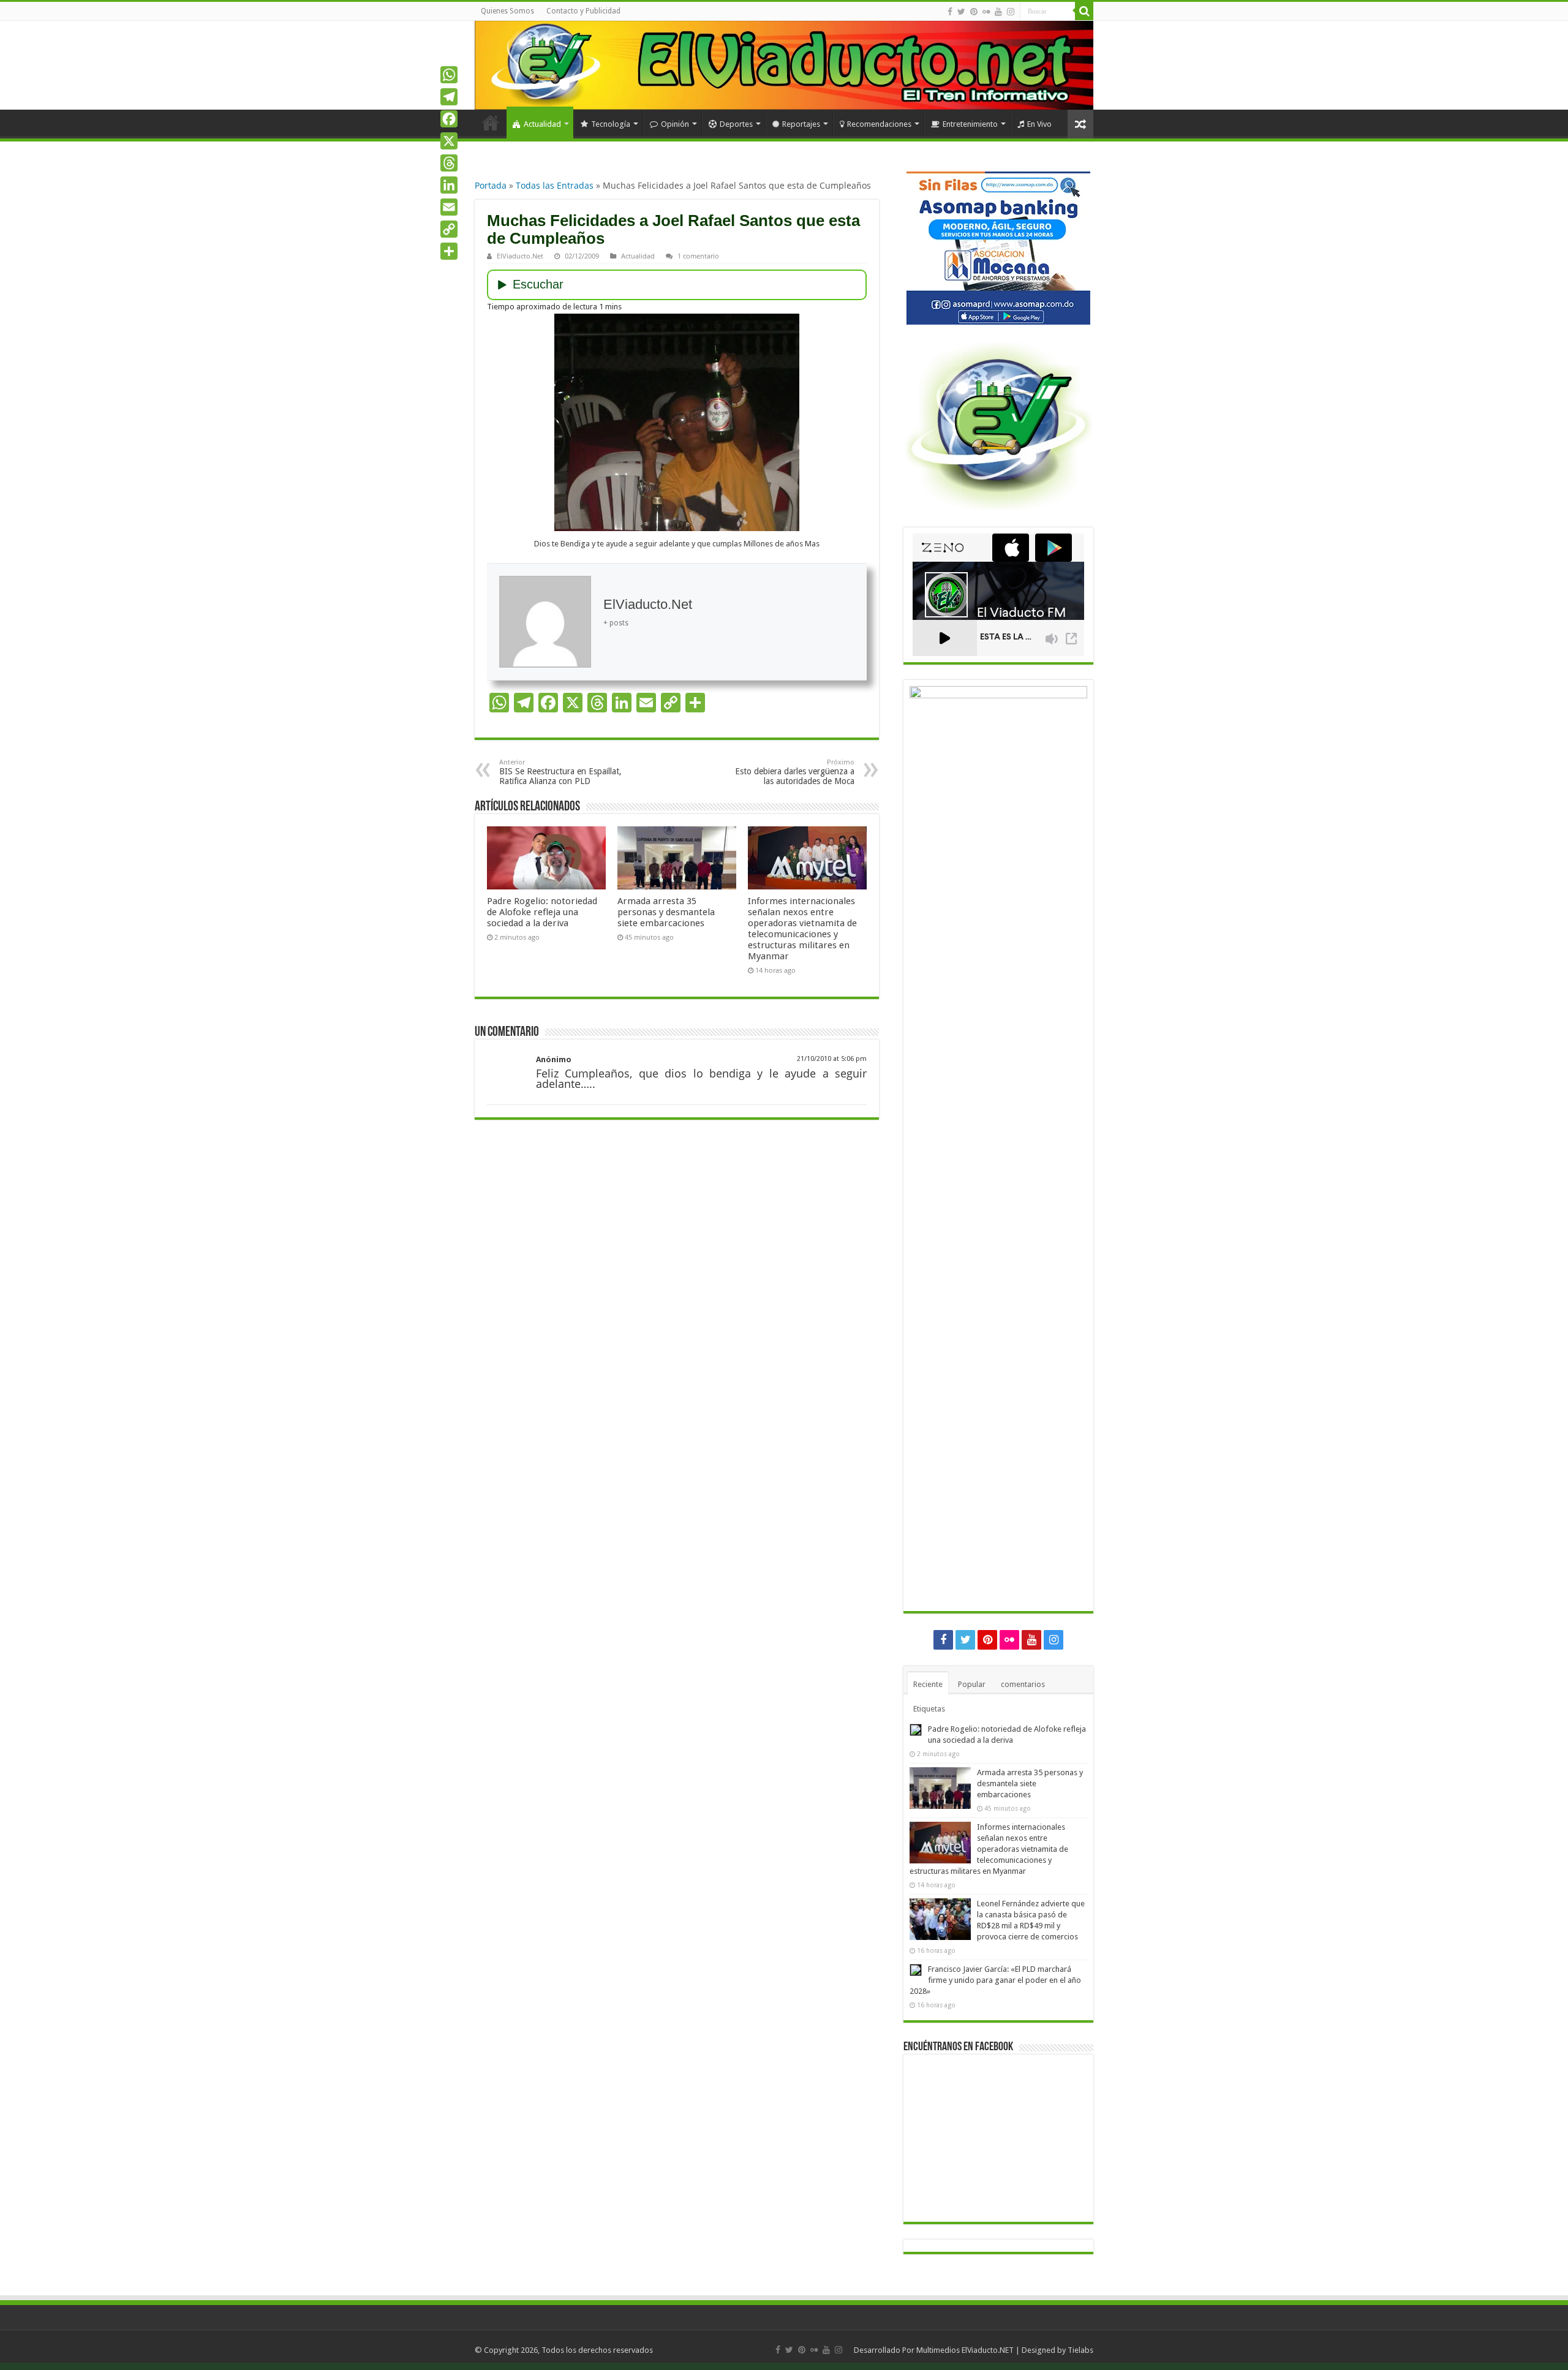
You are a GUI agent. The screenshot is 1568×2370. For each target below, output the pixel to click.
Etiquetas (929, 1709)
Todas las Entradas (555, 185)
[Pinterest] (974, 12)
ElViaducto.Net (520, 256)
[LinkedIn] (449, 185)
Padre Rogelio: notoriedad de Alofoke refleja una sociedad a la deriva (542, 912)
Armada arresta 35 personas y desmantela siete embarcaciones (666, 912)
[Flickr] (986, 12)
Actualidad (542, 124)
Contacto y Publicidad (583, 11)
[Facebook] (950, 12)
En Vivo (1039, 124)
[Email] (449, 207)
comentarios (1023, 1684)
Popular (972, 1684)
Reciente (928, 1684)
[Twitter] (961, 12)
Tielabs (1080, 2350)
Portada (491, 185)
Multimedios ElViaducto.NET (965, 2350)
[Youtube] (998, 12)
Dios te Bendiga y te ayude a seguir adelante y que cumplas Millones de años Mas (677, 544)
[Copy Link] (449, 229)
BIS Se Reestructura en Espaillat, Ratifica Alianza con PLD (560, 772)
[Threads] (449, 163)
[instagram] (1011, 12)
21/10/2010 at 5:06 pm (832, 1059)
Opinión (675, 124)
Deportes (736, 124)
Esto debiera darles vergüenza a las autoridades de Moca (795, 772)
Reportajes (801, 124)
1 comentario (698, 256)
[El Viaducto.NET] (784, 65)
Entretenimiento (970, 124)
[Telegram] (449, 97)
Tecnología (611, 124)
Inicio (491, 123)
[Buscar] (1084, 11)
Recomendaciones (879, 124)
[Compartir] (449, 251)
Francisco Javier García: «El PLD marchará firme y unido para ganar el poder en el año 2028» (995, 1980)
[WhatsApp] (449, 75)
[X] (449, 141)
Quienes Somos (507, 11)
